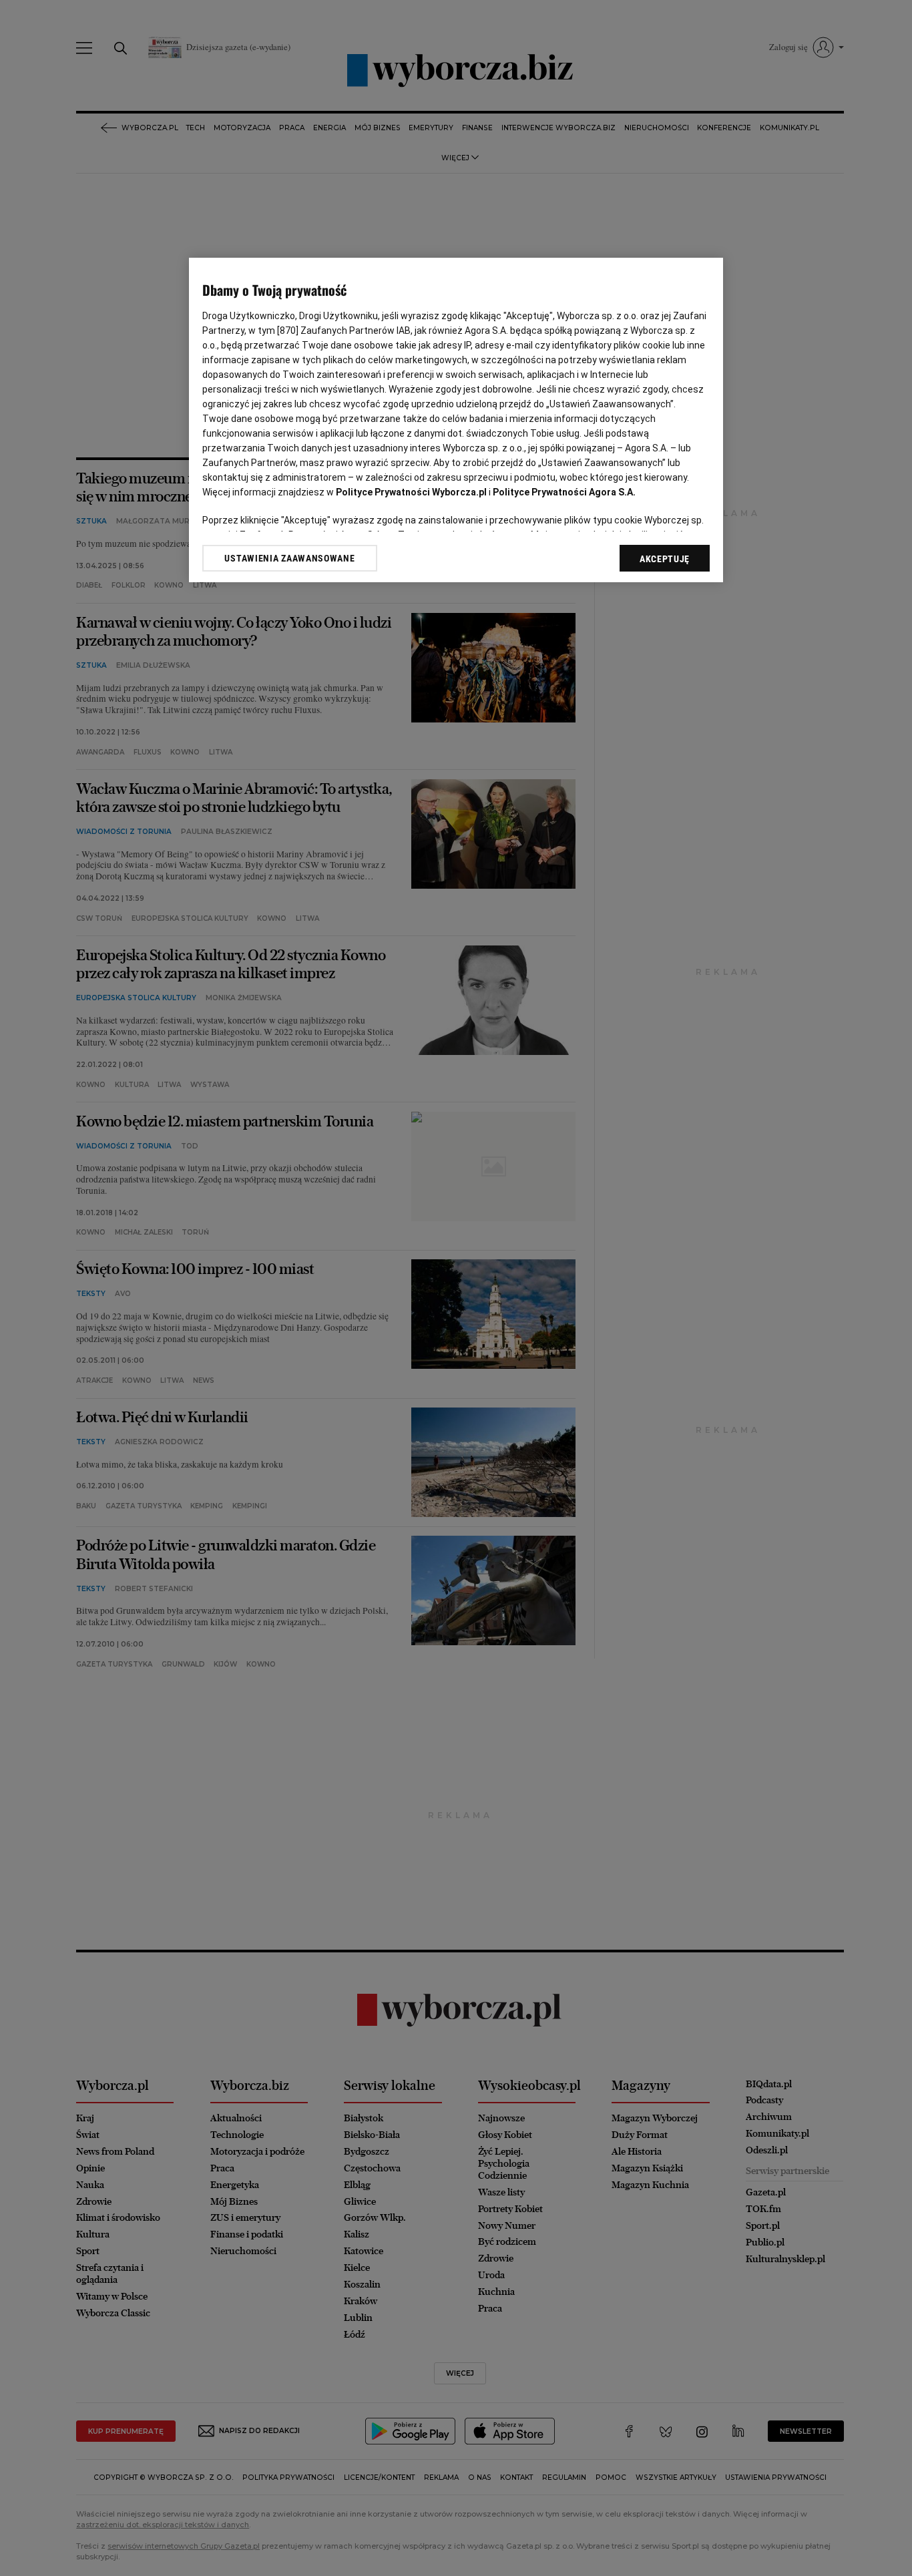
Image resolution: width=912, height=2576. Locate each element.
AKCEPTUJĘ (665, 559)
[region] (456, 420)
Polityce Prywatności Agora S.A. (564, 492)
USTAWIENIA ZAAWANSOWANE (289, 558)
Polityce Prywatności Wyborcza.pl (411, 492)
